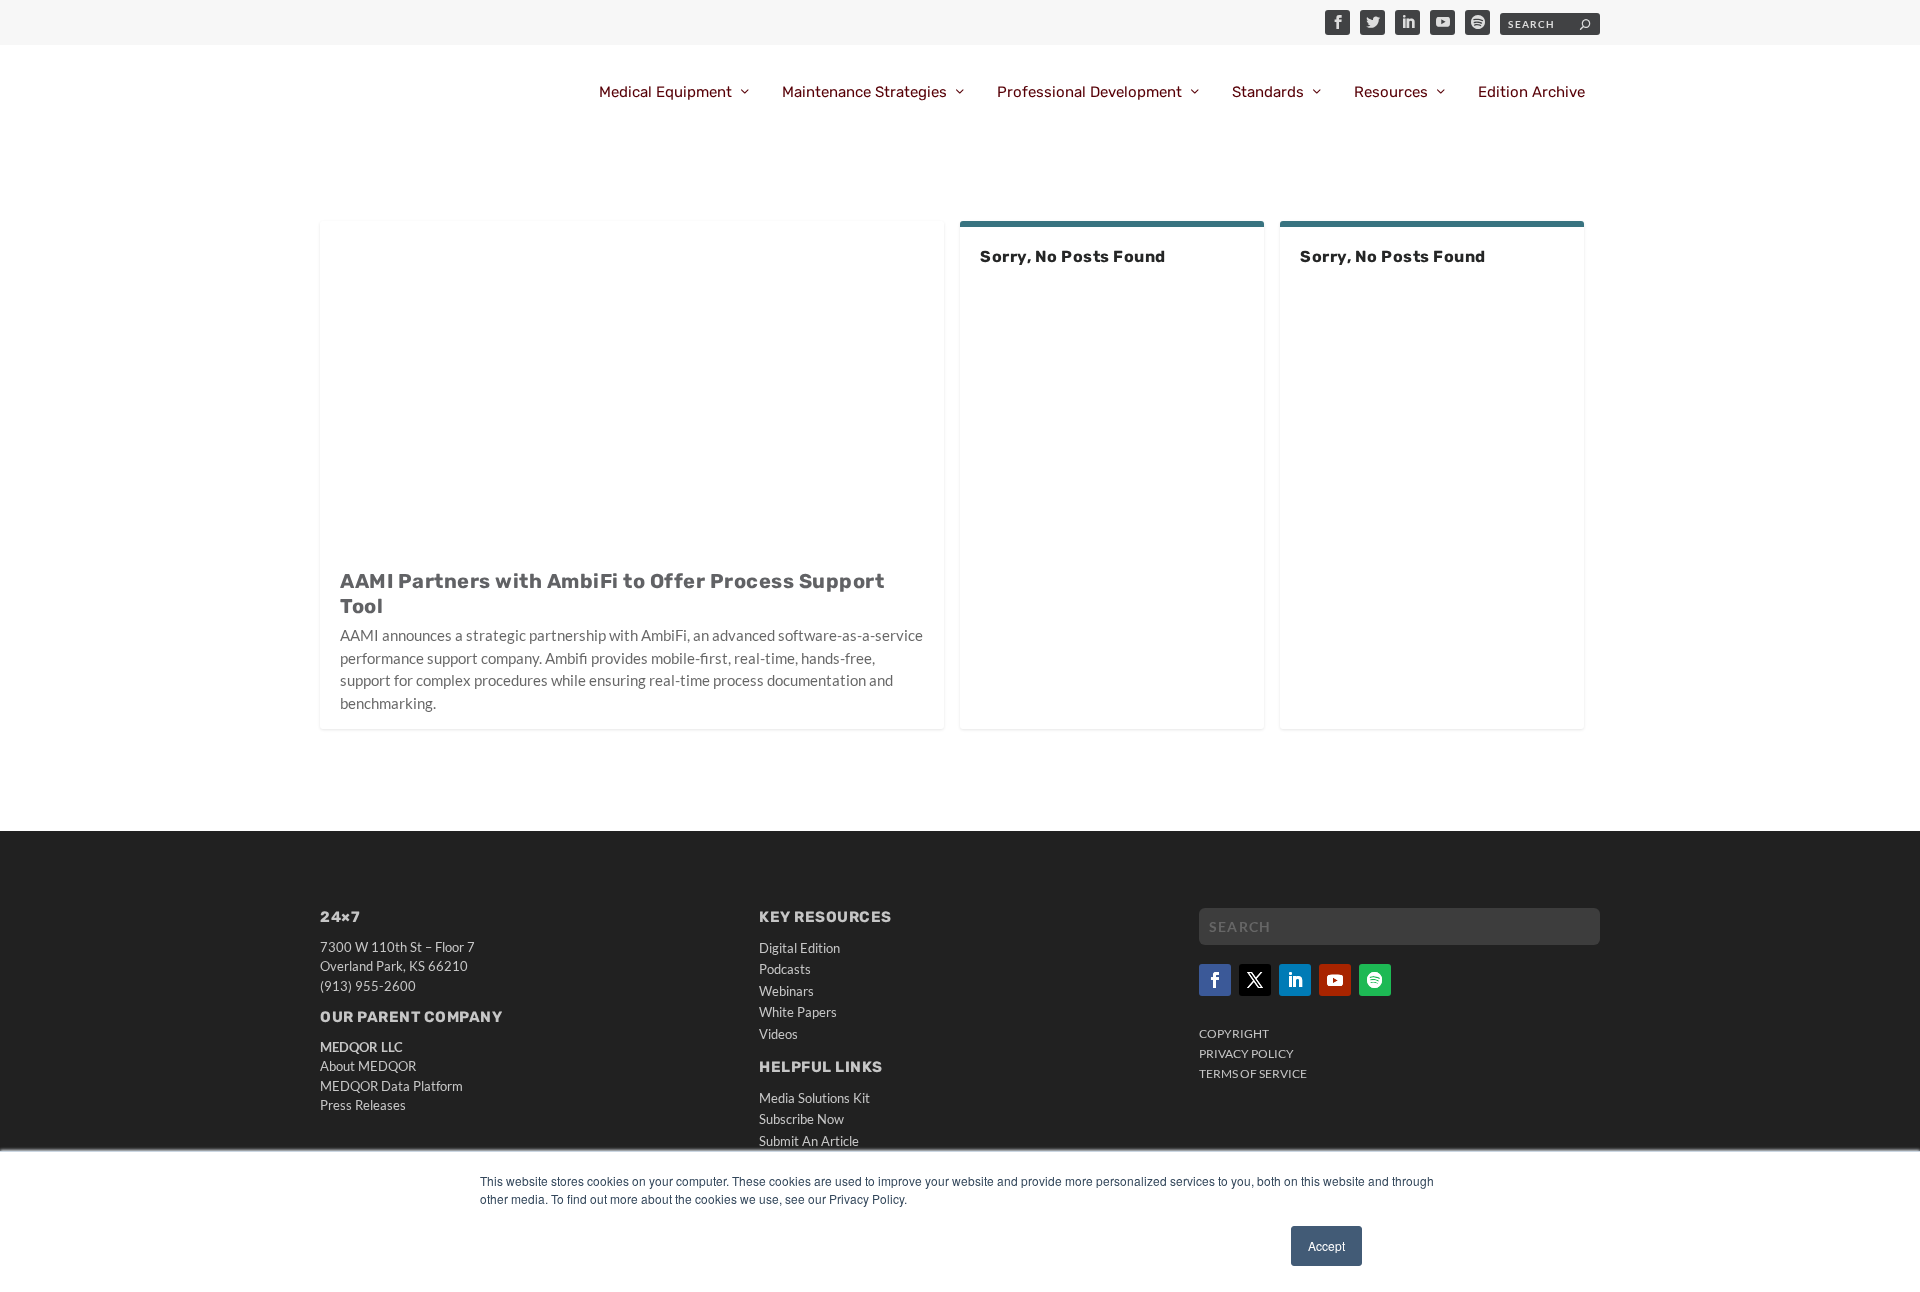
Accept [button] (1326, 1245)
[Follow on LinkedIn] (1295, 980)
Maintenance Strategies (864, 92)
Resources (1391, 92)
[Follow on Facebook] (1215, 980)
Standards (1268, 92)
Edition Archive (1531, 92)
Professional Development (1089, 92)
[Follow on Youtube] (1335, 980)
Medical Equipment (665, 92)
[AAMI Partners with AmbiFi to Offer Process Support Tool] (632, 384)
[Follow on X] (1255, 980)
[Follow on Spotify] (1375, 980)
